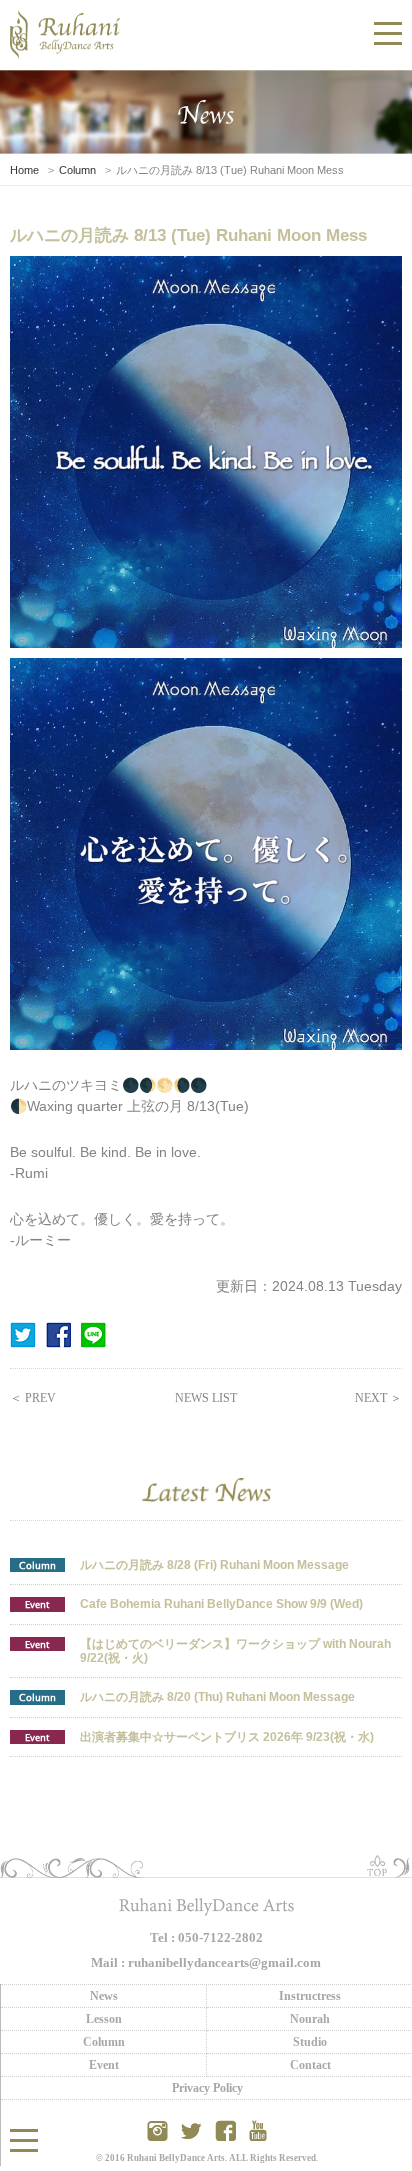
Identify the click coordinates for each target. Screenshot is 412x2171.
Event (37, 1603)
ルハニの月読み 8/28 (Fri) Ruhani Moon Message (214, 1565)
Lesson (104, 2019)
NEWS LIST (206, 1398)
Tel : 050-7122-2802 (206, 1937)
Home (24, 170)
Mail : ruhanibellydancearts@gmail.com (206, 1962)
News (104, 1996)
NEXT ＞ (378, 1398)
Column (77, 170)
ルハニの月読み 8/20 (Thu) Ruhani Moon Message (217, 1697)
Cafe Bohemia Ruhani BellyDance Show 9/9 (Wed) (221, 1604)
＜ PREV (33, 1398)
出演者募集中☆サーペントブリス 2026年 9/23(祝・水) (227, 1737)
